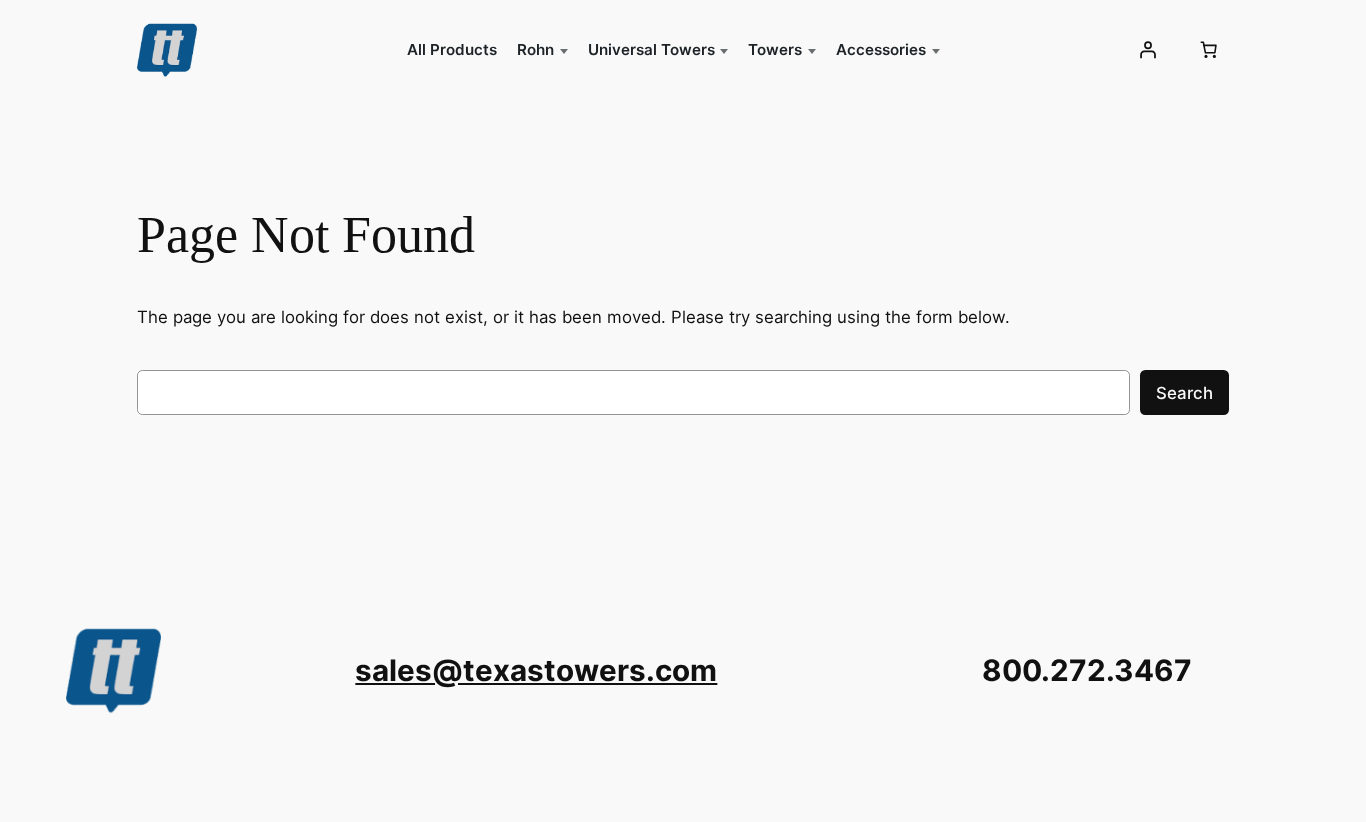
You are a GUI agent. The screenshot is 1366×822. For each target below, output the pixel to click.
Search (1184, 393)
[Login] (1147, 50)
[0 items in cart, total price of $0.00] (1208, 50)
